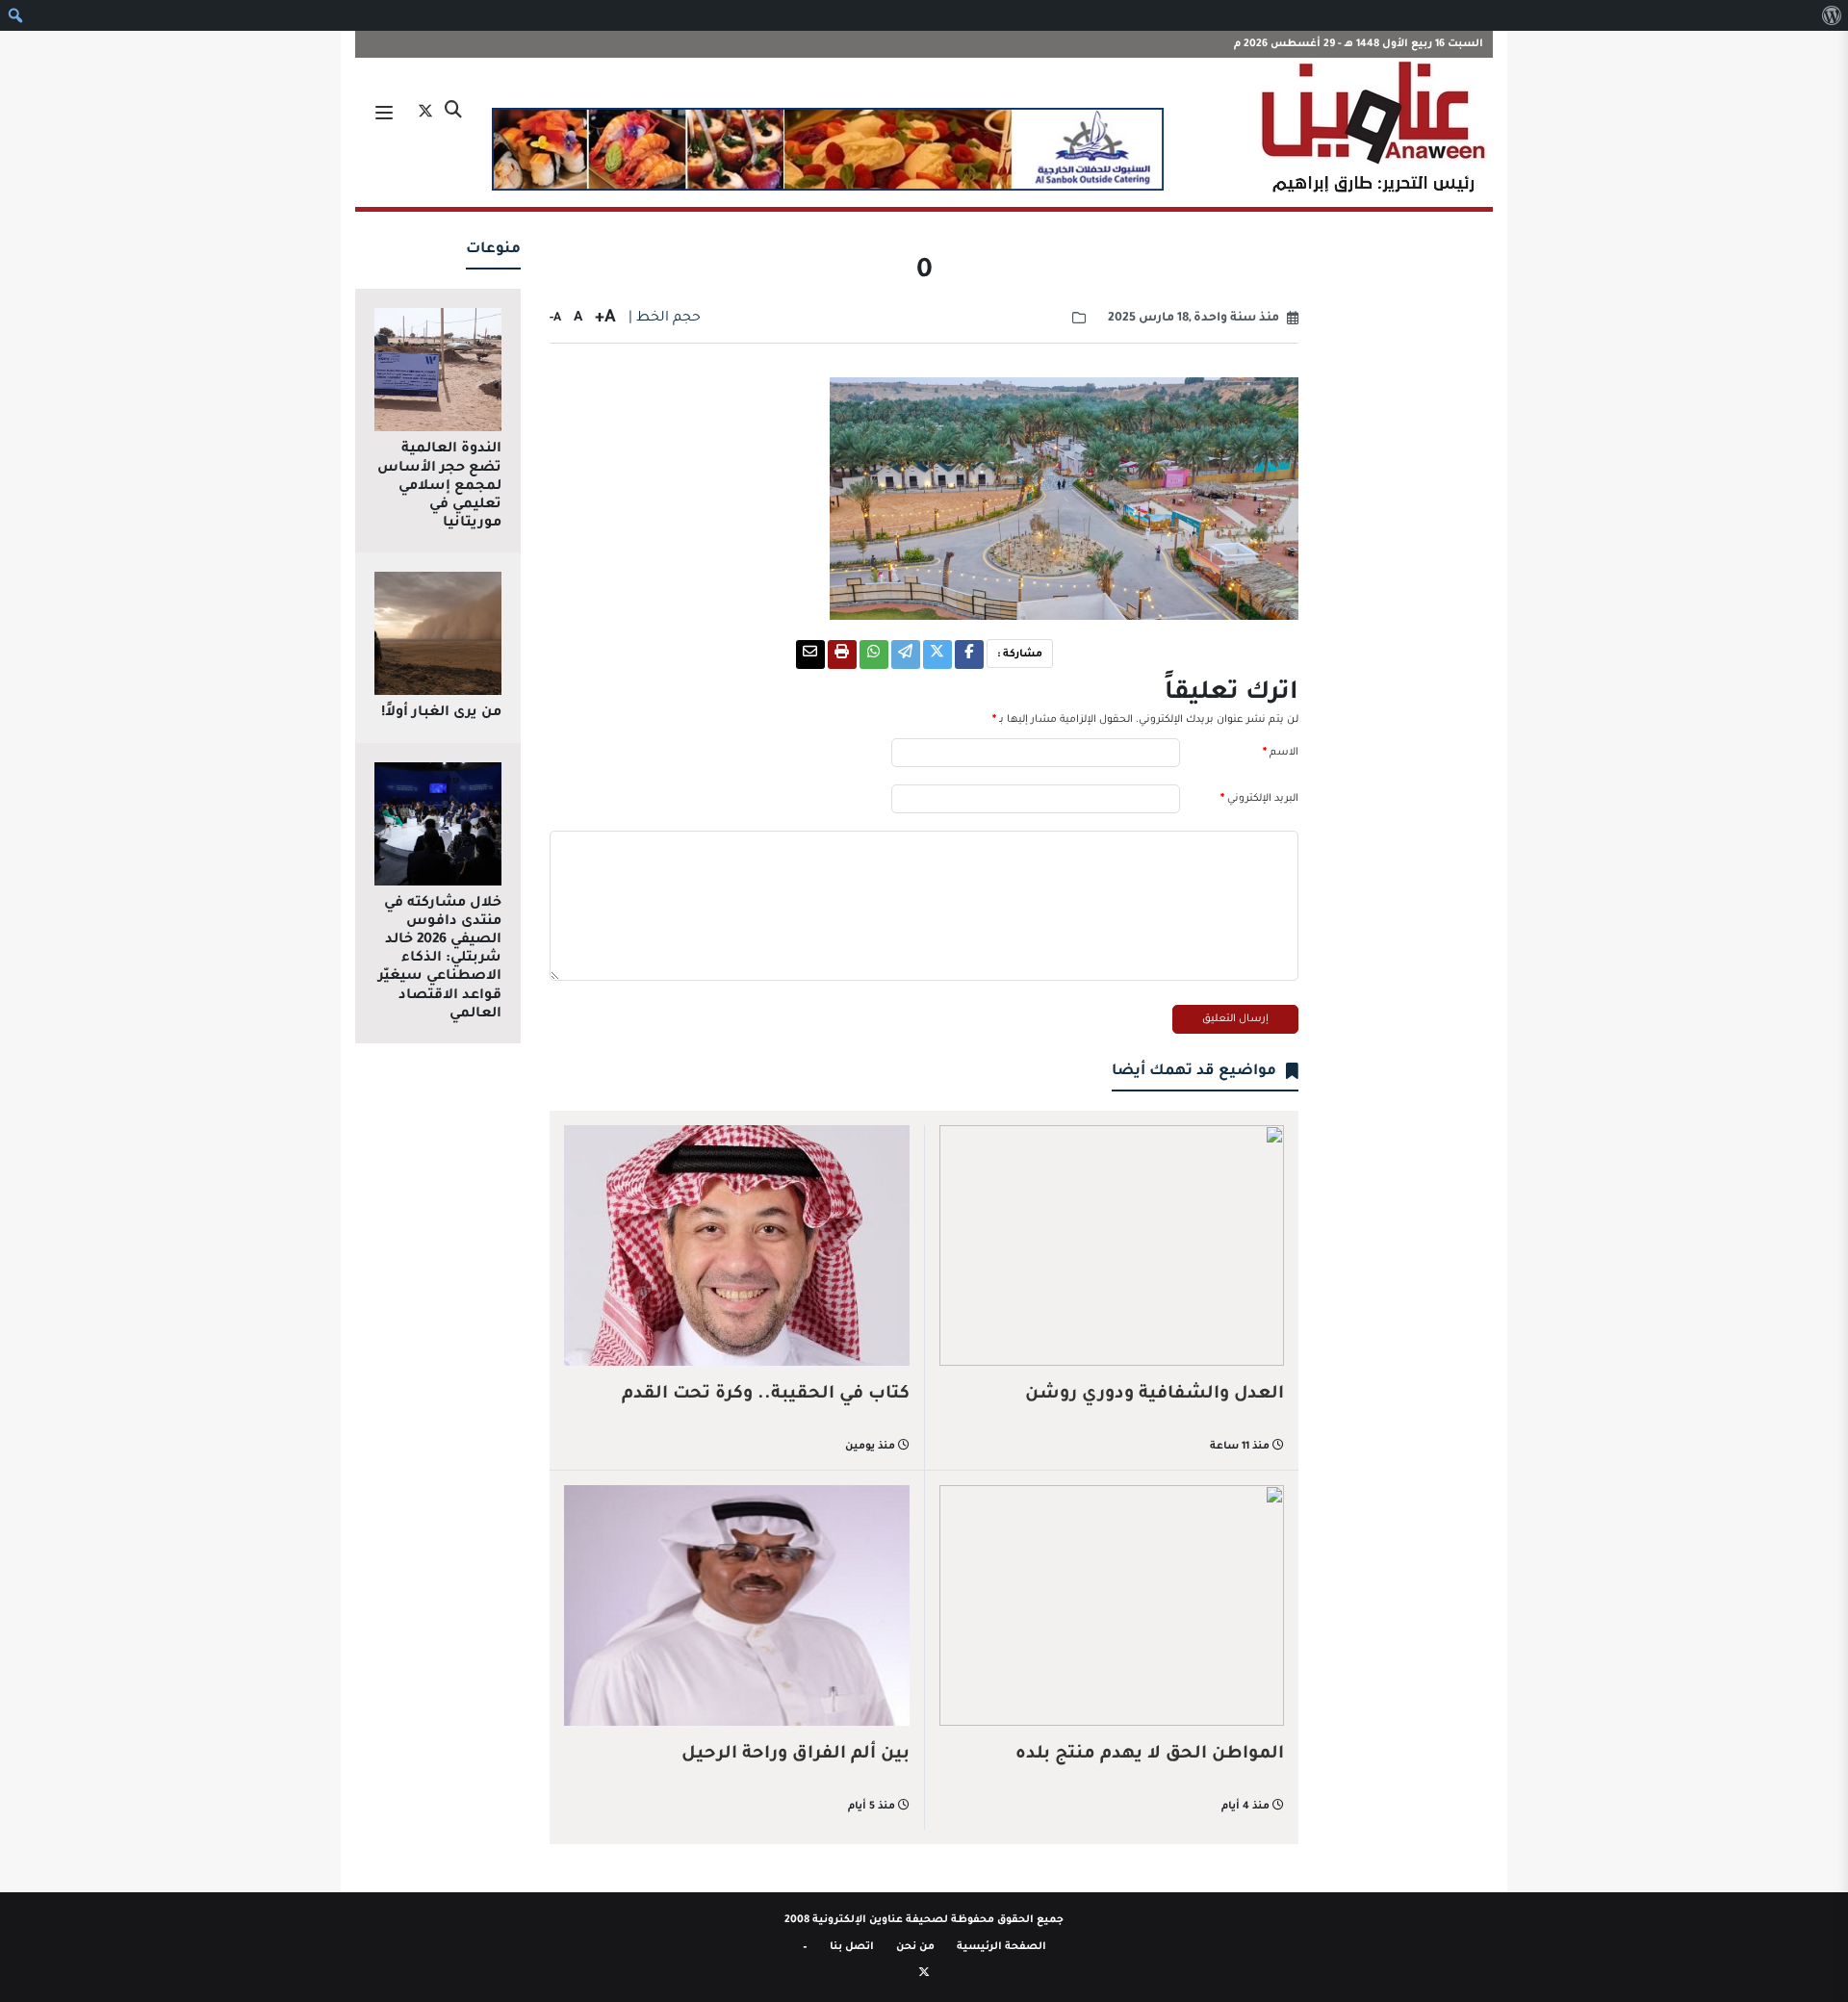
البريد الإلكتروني (1259, 799)
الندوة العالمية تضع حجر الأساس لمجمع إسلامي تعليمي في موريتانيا (439, 487)
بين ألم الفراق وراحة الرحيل (796, 1755)
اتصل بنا (852, 1947)
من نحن (915, 1947)
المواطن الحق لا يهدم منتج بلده (1150, 1755)
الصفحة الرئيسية (1001, 1947)
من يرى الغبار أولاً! (441, 713)
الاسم (1281, 753)
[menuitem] (1831, 15)
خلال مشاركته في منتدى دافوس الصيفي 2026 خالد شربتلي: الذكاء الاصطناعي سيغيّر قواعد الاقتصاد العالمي (440, 959)
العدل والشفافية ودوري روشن (1155, 1395)
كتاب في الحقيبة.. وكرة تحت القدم (766, 1395)
